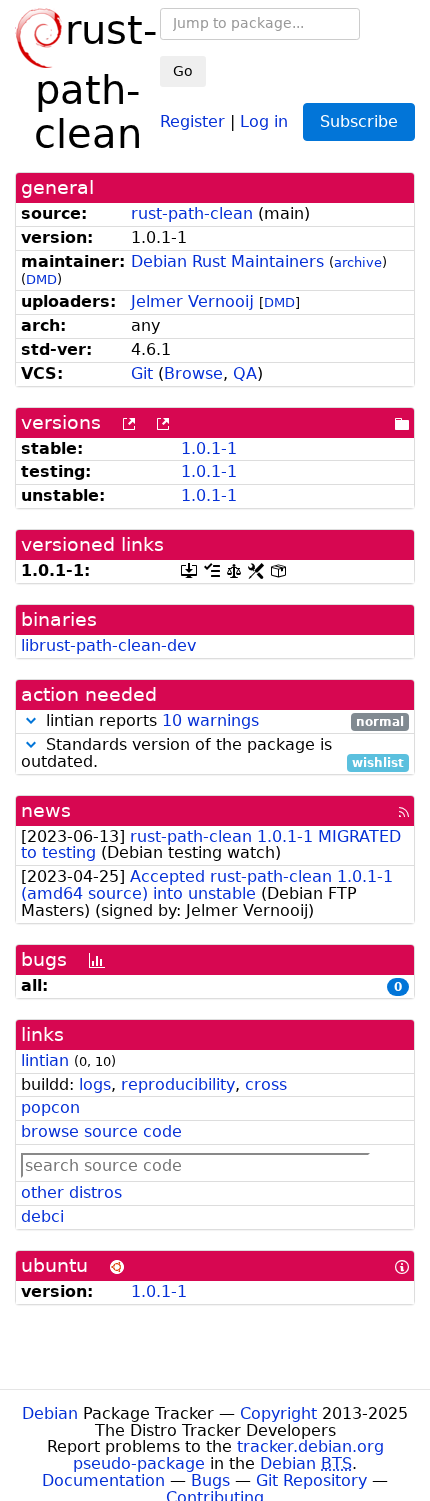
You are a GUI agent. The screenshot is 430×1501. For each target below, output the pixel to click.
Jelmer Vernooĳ (192, 301)
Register (192, 120)
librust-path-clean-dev (108, 645)
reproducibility (178, 1084)
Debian (50, 1413)
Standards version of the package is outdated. (212, 754)
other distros (71, 1192)
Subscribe (359, 121)
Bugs (210, 1480)
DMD (41, 279)
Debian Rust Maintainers (227, 261)
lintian (45, 1060)
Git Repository (311, 1480)
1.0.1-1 (209, 448)
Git (142, 373)
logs (95, 1084)
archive (358, 262)
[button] (31, 720)
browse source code (101, 1131)
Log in (264, 120)
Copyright (278, 1413)
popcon (50, 1107)
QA (245, 373)
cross (266, 1084)
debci (42, 1216)
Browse (193, 373)
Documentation (103, 1480)
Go (183, 71)
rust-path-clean (192, 213)
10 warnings (210, 720)
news (46, 810)
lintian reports (222, 721)
